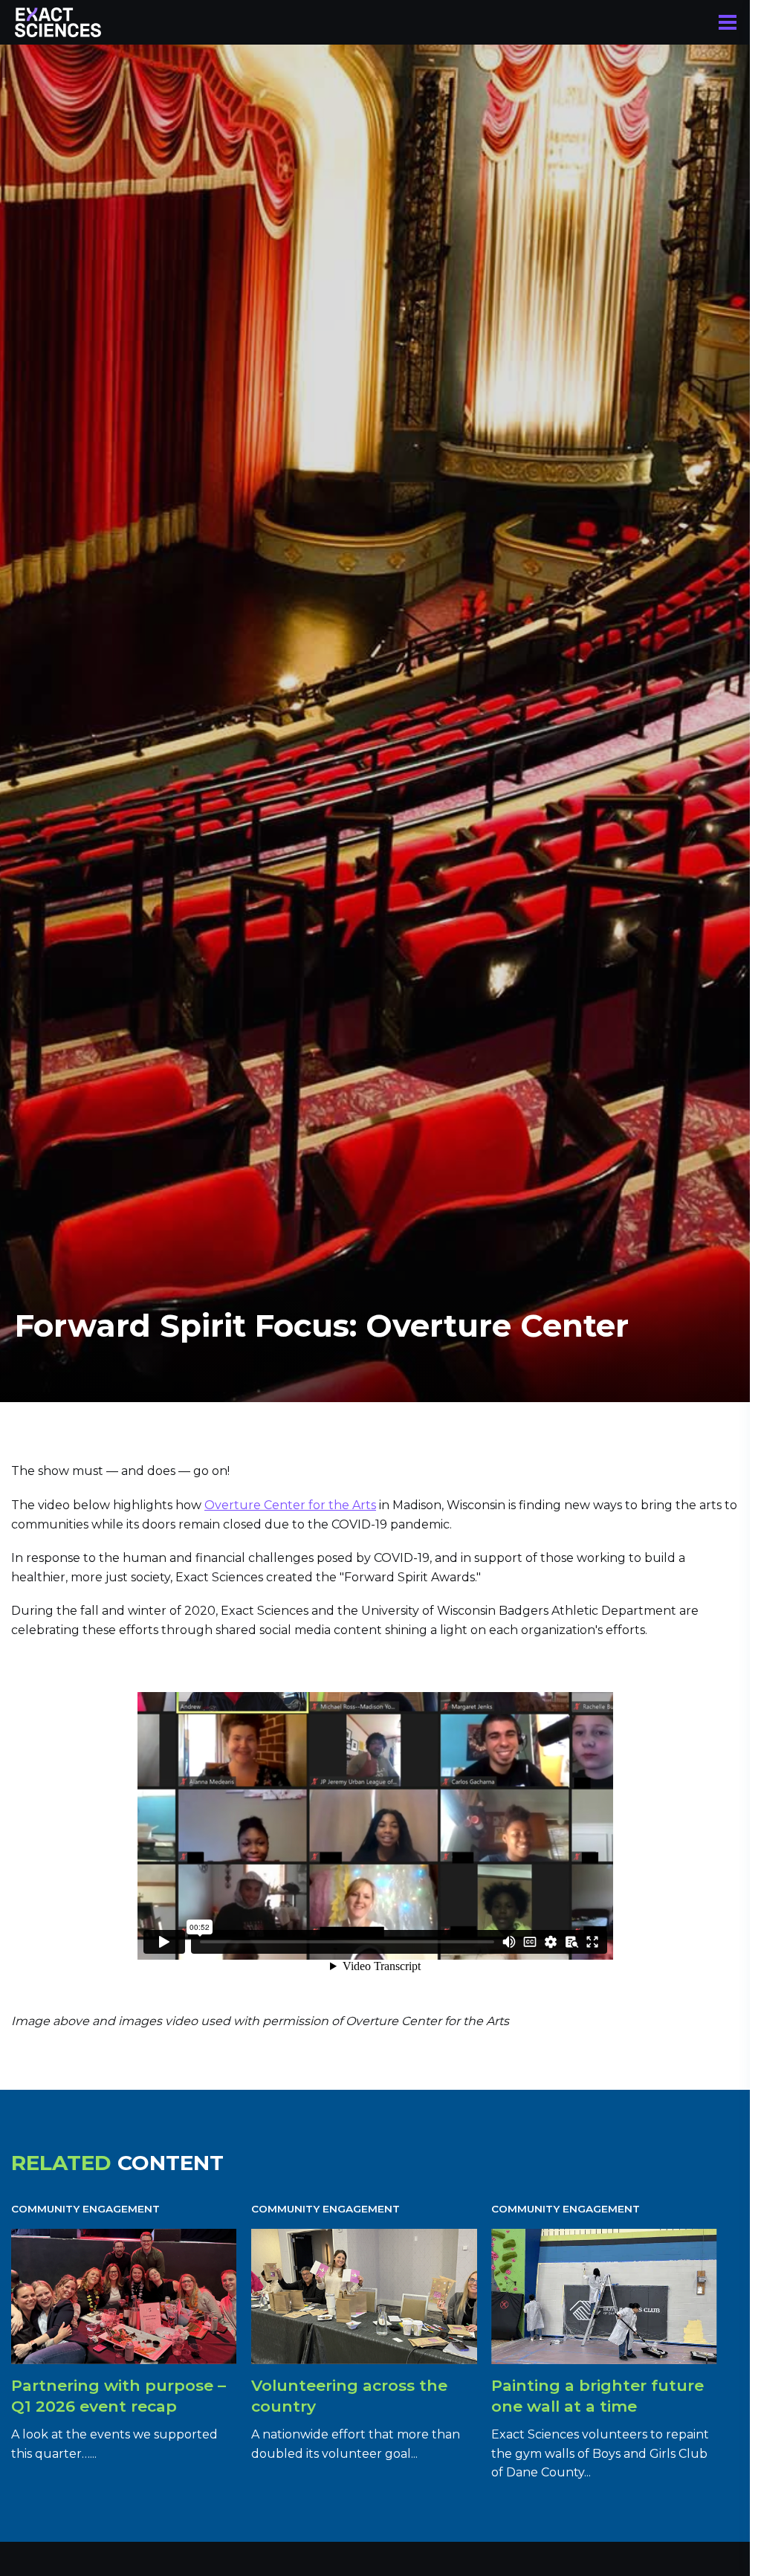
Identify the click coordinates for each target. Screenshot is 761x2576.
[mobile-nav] (728, 22)
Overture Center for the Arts (290, 1505)
